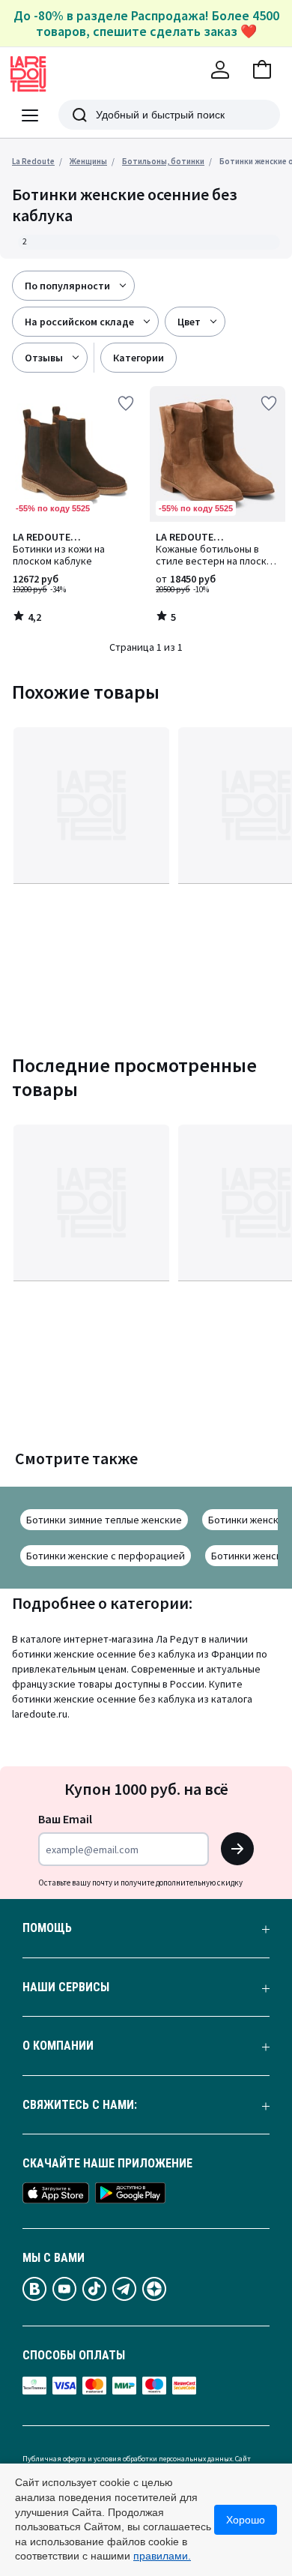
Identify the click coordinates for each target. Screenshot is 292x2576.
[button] (262, 70)
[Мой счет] (220, 70)
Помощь (47, 1928)
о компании (58, 2046)
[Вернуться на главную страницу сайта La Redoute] (28, 74)
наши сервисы (66, 1987)
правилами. (162, 2556)
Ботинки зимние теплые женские (104, 1520)
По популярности (67, 286)
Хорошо (246, 2520)
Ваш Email (65, 1819)
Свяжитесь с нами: (80, 2105)
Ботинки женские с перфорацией (106, 1556)
